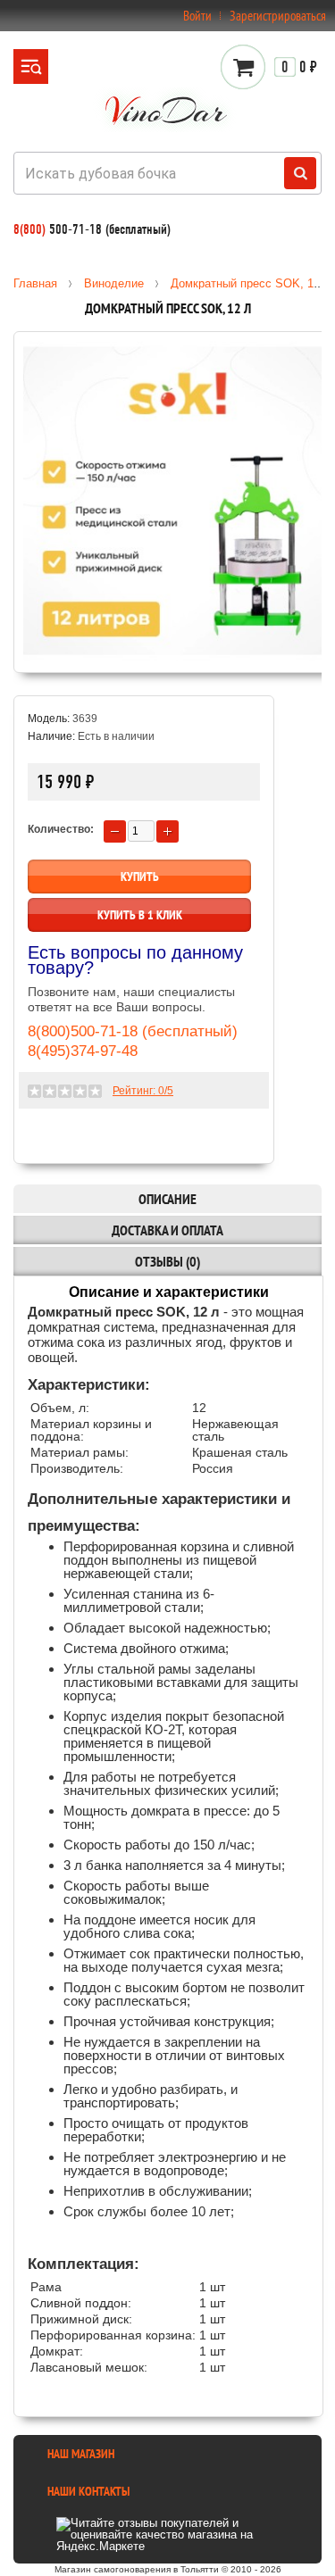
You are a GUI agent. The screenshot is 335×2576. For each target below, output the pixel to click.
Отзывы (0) (167, 1261)
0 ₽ (299, 67)
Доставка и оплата (167, 1230)
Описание (167, 1199)
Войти (197, 16)
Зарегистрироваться (278, 16)
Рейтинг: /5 (143, 1091)
